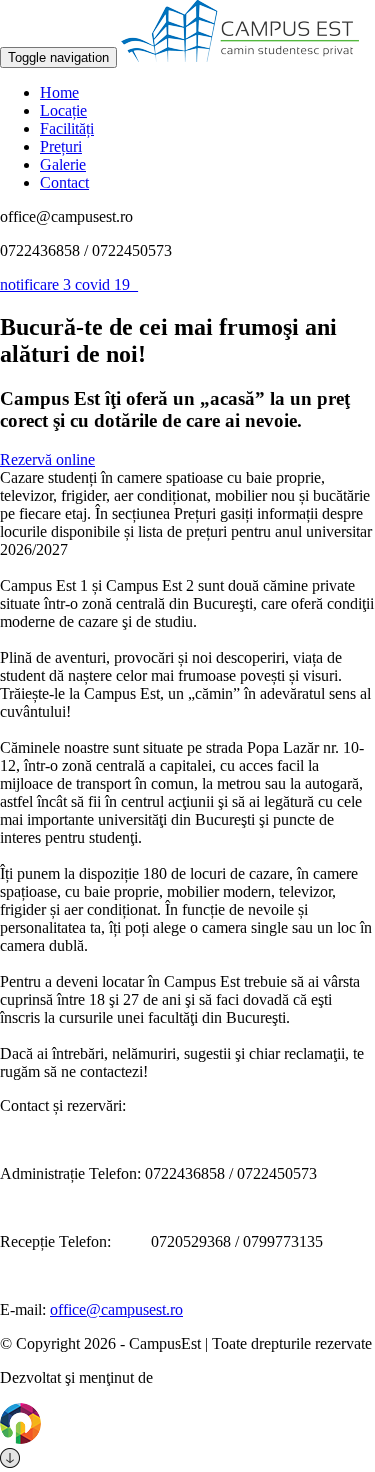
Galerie (63, 164)
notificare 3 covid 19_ (69, 284)
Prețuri (61, 146)
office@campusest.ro (116, 1309)
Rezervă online (47, 459)
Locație (63, 110)
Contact (64, 182)
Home (59, 92)
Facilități (67, 128)
